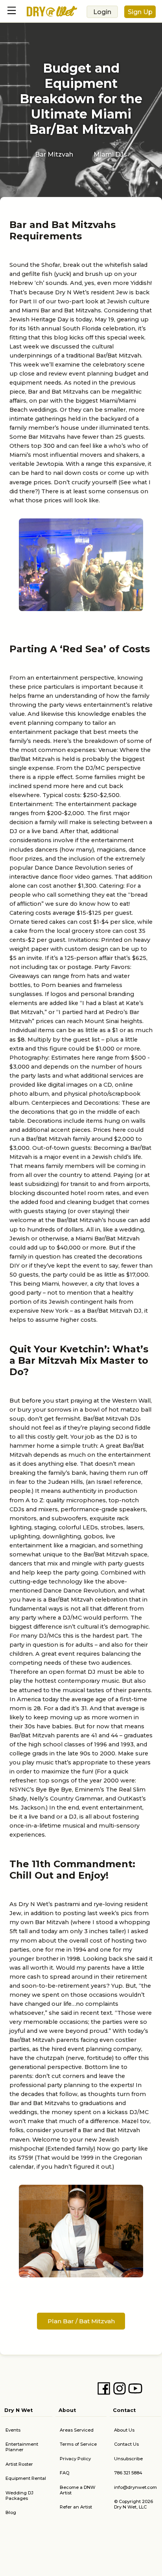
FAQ (64, 2473)
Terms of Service (78, 2444)
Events (13, 2430)
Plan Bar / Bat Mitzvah (81, 2321)
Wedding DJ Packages (19, 2496)
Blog (11, 2512)
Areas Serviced (77, 2430)
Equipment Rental (26, 2478)
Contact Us (126, 2444)
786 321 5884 (128, 2473)
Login (102, 12)
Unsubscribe (128, 2459)
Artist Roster (19, 2464)
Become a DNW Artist (78, 2490)
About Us (124, 2430)
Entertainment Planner (22, 2447)
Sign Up (140, 12)
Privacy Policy (75, 2459)
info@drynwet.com (135, 2487)
